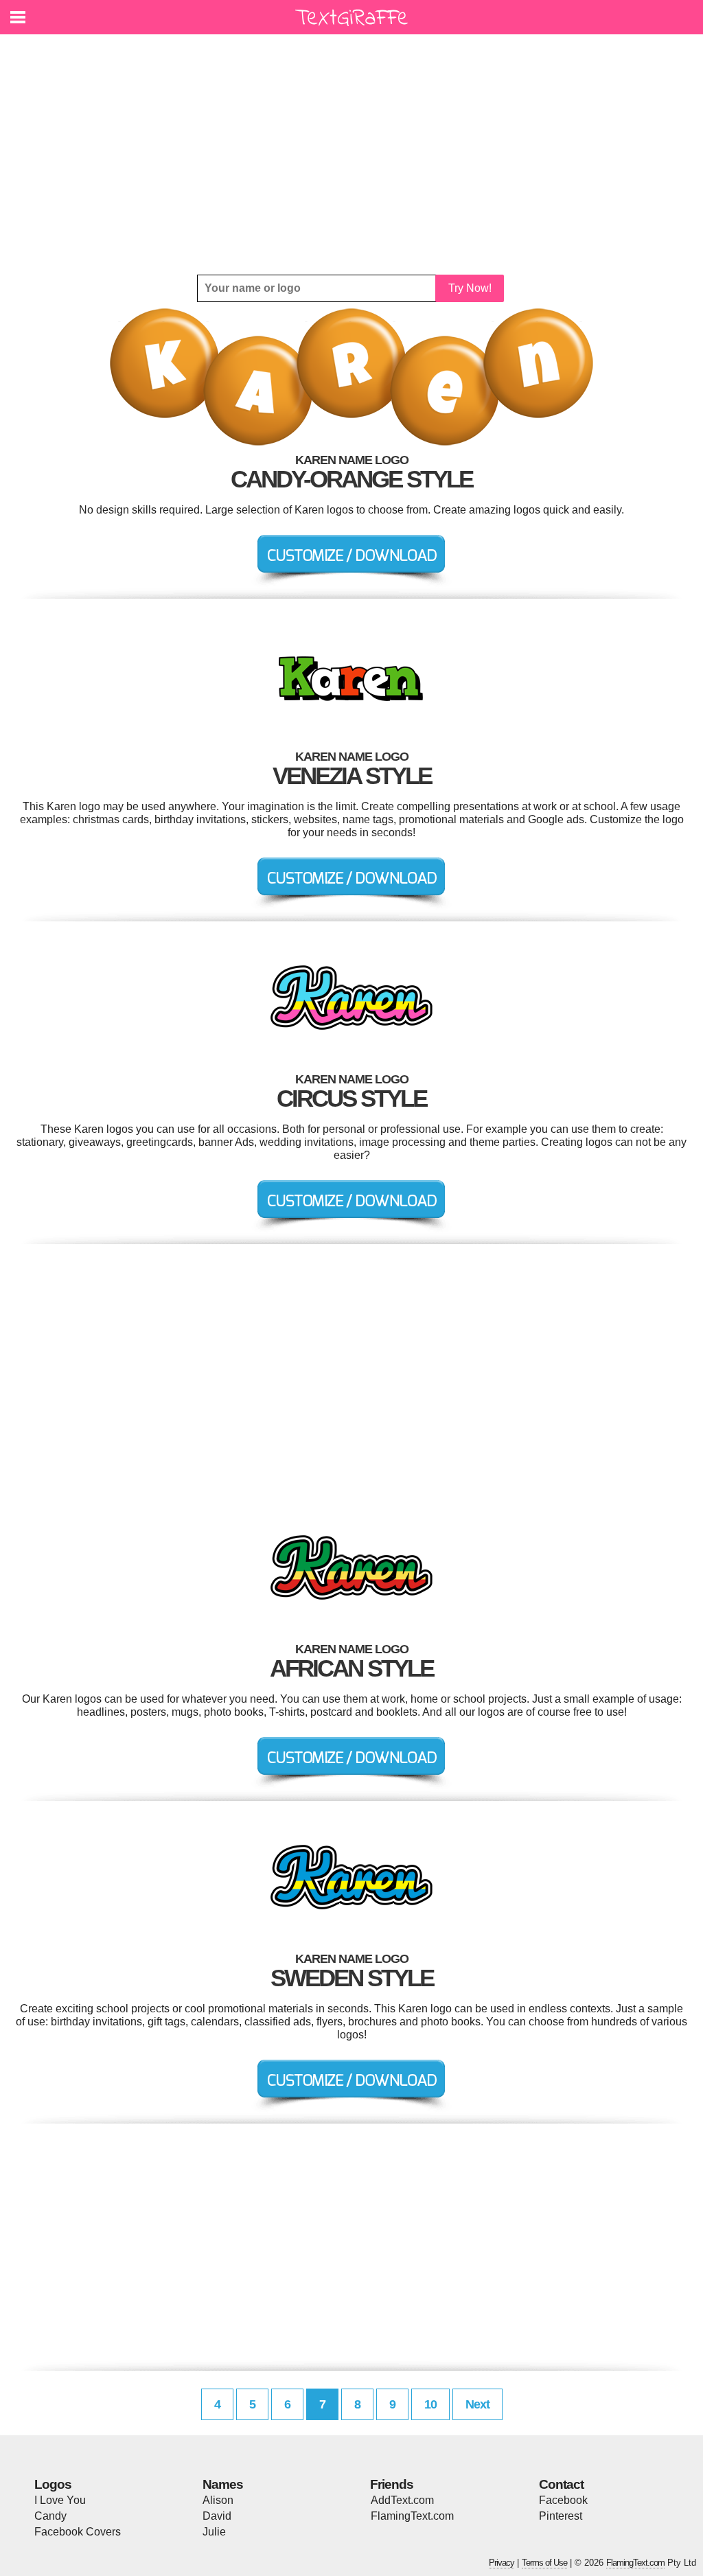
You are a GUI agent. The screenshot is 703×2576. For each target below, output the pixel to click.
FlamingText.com (412, 2516)
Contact (561, 2484)
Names (223, 2484)
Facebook (563, 2500)
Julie (214, 2532)
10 (430, 2404)
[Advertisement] (351, 154)
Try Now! (470, 288)
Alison (218, 2500)
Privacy (502, 2563)
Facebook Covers (78, 2532)
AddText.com (402, 2500)
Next (477, 2404)
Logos (53, 2484)
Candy (50, 2516)
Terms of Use (544, 2563)
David (217, 2516)
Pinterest (561, 2516)
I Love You (60, 2500)
